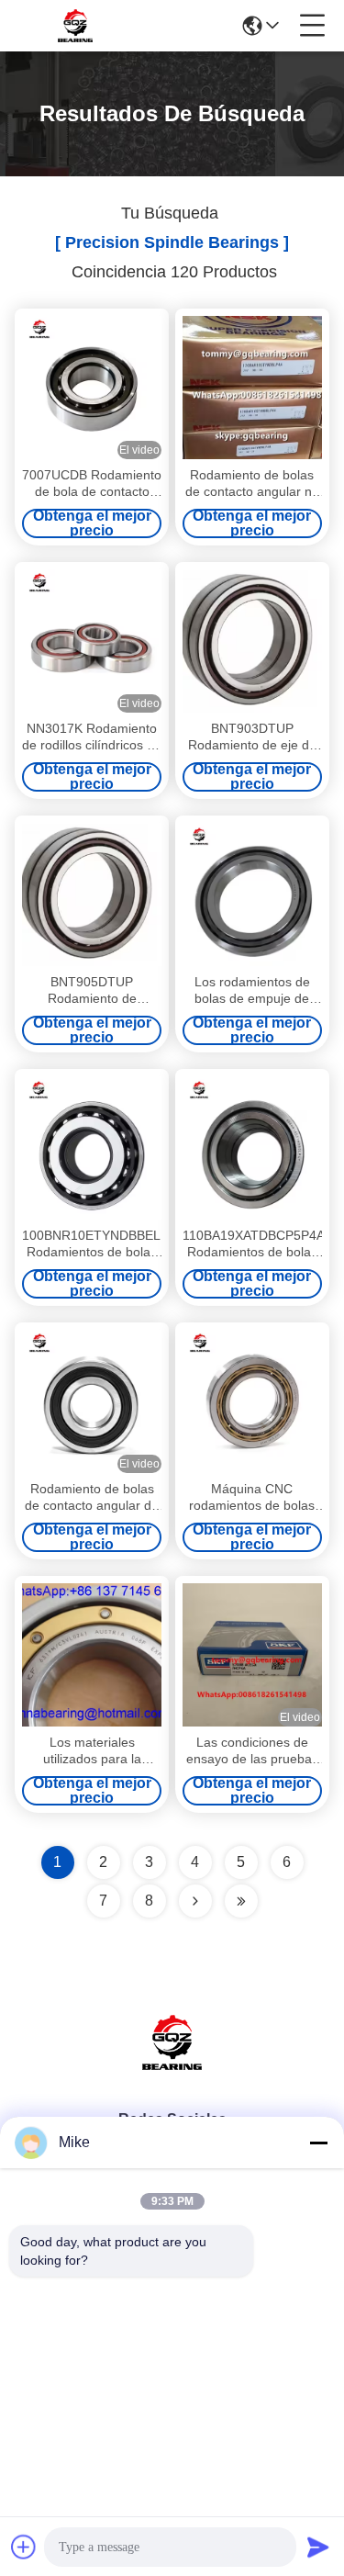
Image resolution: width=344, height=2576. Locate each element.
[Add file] (24, 2547)
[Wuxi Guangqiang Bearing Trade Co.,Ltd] (75, 26)
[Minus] (318, 2143)
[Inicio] (172, 2065)
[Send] (318, 2547)
